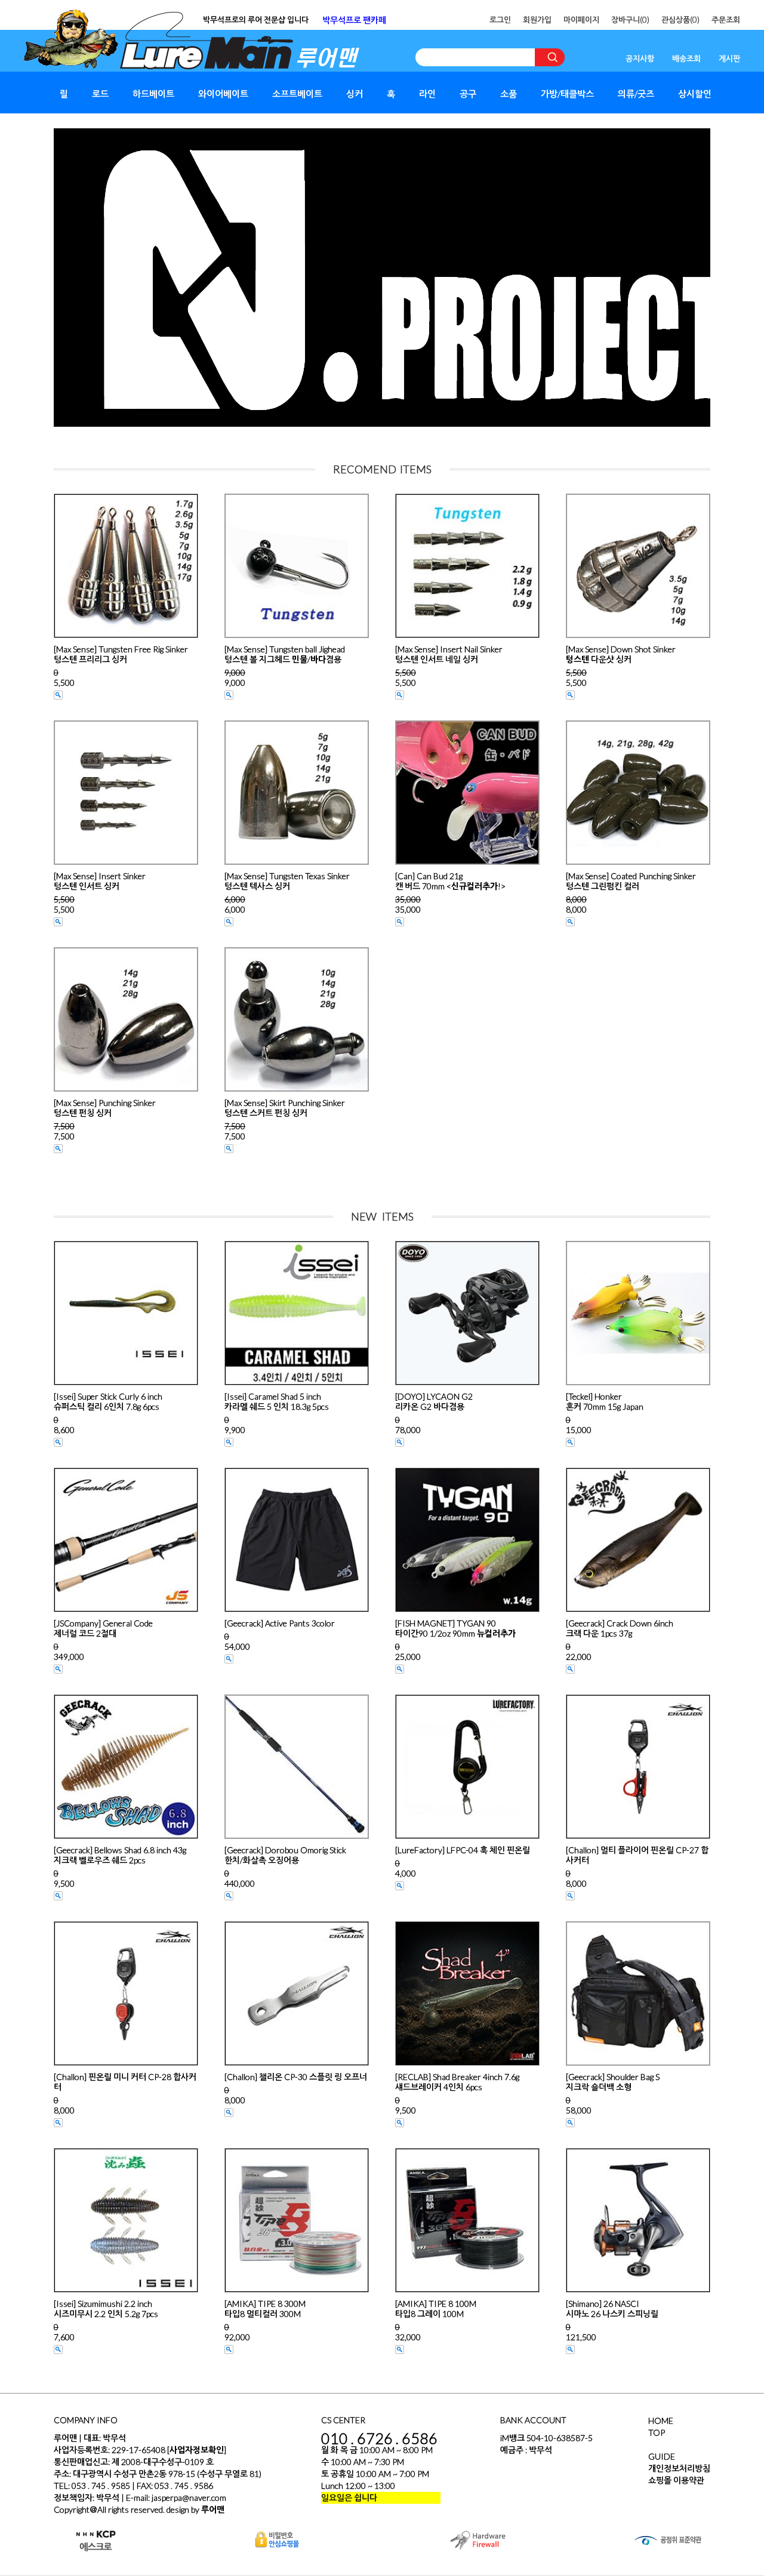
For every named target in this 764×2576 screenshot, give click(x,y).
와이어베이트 (223, 94)
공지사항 (640, 58)
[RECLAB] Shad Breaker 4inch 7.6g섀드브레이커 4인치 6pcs (457, 2082)
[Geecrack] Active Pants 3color (280, 1623)
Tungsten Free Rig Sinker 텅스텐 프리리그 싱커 (121, 654)
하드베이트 (153, 94)
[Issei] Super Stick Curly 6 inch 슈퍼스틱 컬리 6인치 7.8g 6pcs (108, 1401)
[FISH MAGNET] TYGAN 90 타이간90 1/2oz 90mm (455, 1628)
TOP (657, 2432)
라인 (427, 94)
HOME (661, 2421)
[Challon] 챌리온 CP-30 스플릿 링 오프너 (296, 2077)
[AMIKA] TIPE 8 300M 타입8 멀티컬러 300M (265, 2309)
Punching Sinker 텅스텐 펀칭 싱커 (105, 1108)
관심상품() (680, 20)
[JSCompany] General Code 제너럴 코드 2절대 (103, 1628)
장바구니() (630, 20)
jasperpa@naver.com (189, 2498)
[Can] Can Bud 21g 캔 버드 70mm (450, 881)
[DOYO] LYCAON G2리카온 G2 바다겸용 (434, 1401)
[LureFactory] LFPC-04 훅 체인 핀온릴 (463, 1850)
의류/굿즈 (636, 94)
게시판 (729, 58)
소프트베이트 (297, 94)
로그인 (500, 20)
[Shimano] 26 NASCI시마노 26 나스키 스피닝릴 (612, 2309)
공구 (468, 94)
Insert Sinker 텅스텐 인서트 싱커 (100, 881)
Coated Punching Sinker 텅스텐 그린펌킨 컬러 (631, 881)
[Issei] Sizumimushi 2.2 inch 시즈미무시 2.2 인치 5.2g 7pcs (106, 2309)
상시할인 (695, 94)
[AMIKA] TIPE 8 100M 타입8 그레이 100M (436, 2309)
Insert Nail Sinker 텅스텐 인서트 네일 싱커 (449, 654)
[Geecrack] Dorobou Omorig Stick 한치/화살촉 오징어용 (285, 1855)
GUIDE (662, 2456)
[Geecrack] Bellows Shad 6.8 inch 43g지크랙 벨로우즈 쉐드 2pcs (120, 1855)
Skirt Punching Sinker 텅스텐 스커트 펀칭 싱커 (285, 1108)
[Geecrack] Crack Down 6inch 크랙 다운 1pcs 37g (620, 1628)
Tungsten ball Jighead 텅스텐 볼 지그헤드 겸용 (285, 654)
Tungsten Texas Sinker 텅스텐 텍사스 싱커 (287, 881)
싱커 (355, 94)
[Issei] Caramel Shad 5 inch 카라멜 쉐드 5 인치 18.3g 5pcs (277, 1401)
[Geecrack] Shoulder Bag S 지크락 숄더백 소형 (613, 2082)
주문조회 (726, 20)
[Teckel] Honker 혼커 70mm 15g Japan (605, 1401)
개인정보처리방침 (679, 2468)
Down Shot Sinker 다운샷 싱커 (621, 654)
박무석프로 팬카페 (354, 20)
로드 (100, 94)
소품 (509, 94)
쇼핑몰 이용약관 (676, 2480)
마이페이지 (581, 20)
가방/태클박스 (567, 94)
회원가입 (537, 20)
